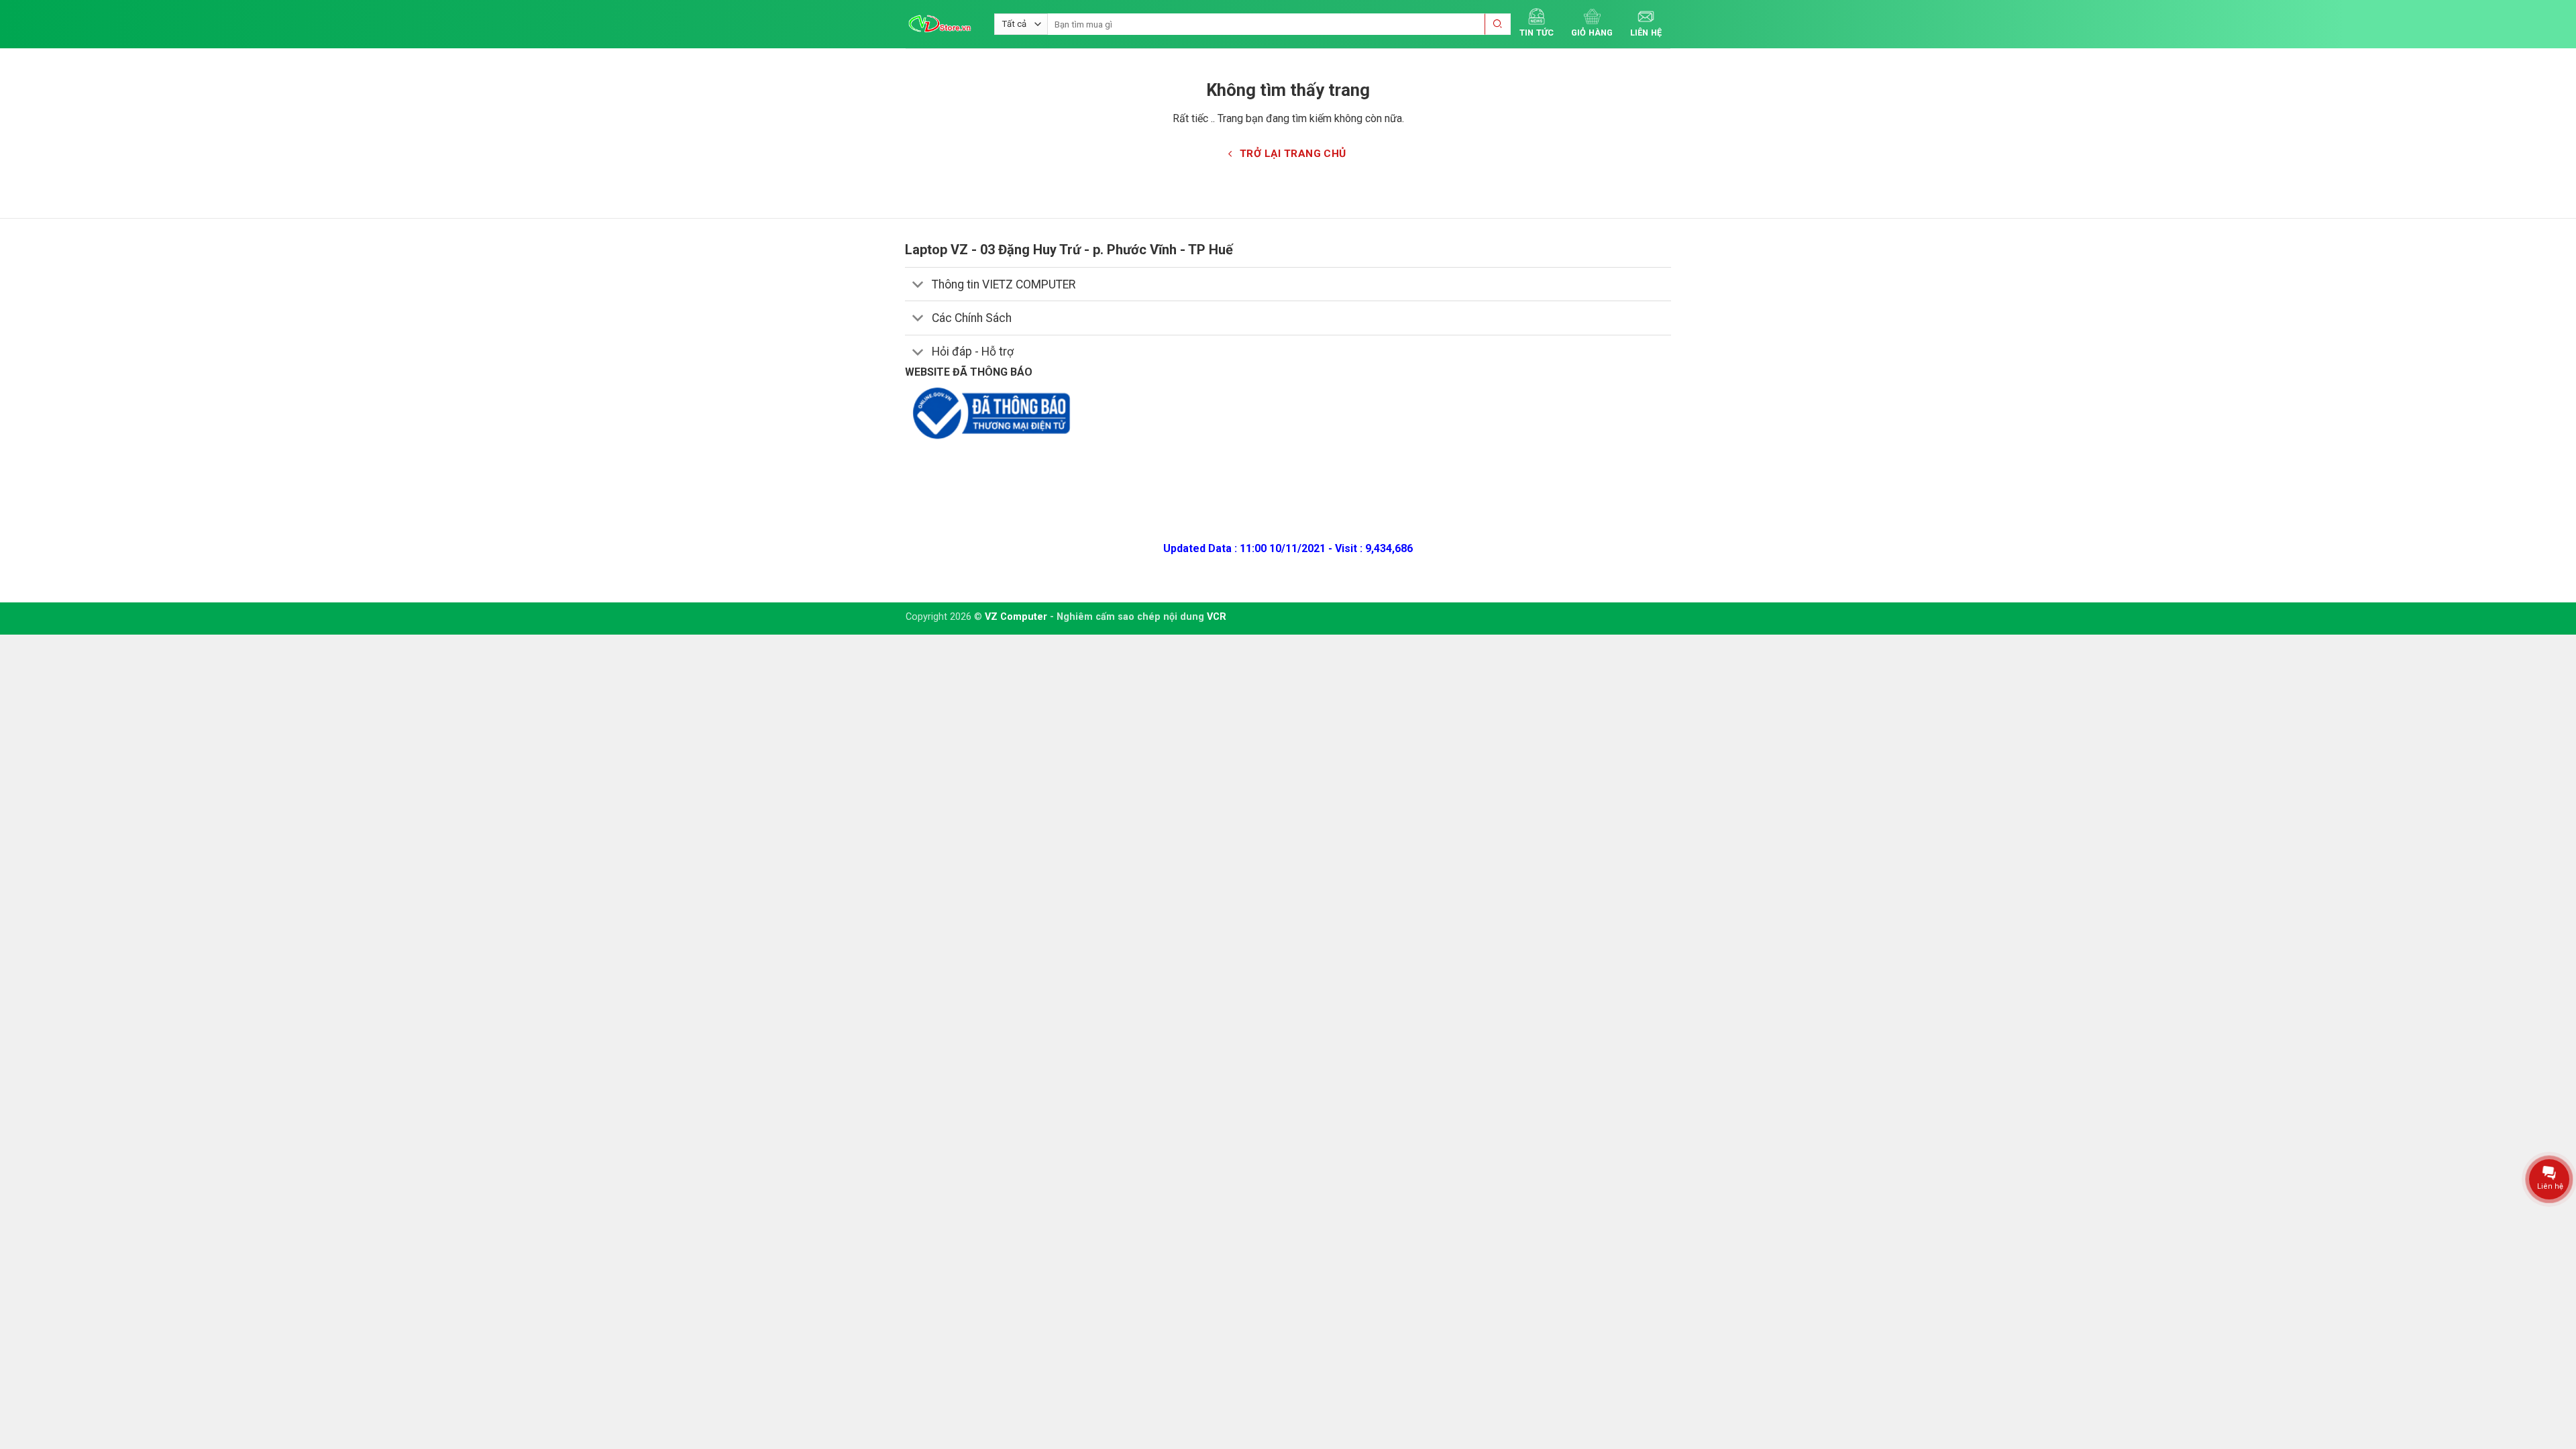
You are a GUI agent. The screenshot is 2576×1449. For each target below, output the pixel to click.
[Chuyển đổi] (918, 285)
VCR (1217, 617)
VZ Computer (1016, 617)
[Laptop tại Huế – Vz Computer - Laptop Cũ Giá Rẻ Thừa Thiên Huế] (940, 24)
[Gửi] (1498, 24)
